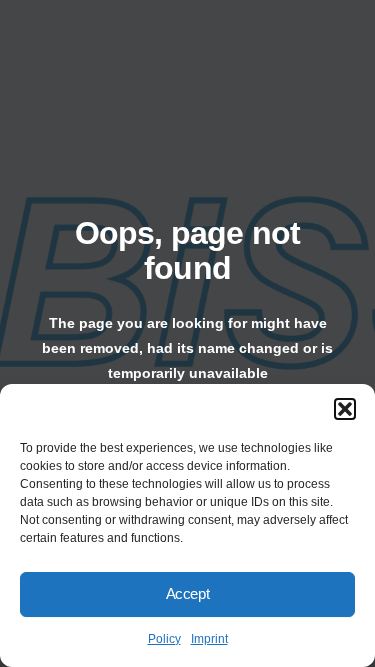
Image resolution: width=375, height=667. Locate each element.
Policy (164, 639)
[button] (345, 409)
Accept (188, 593)
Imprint (209, 639)
